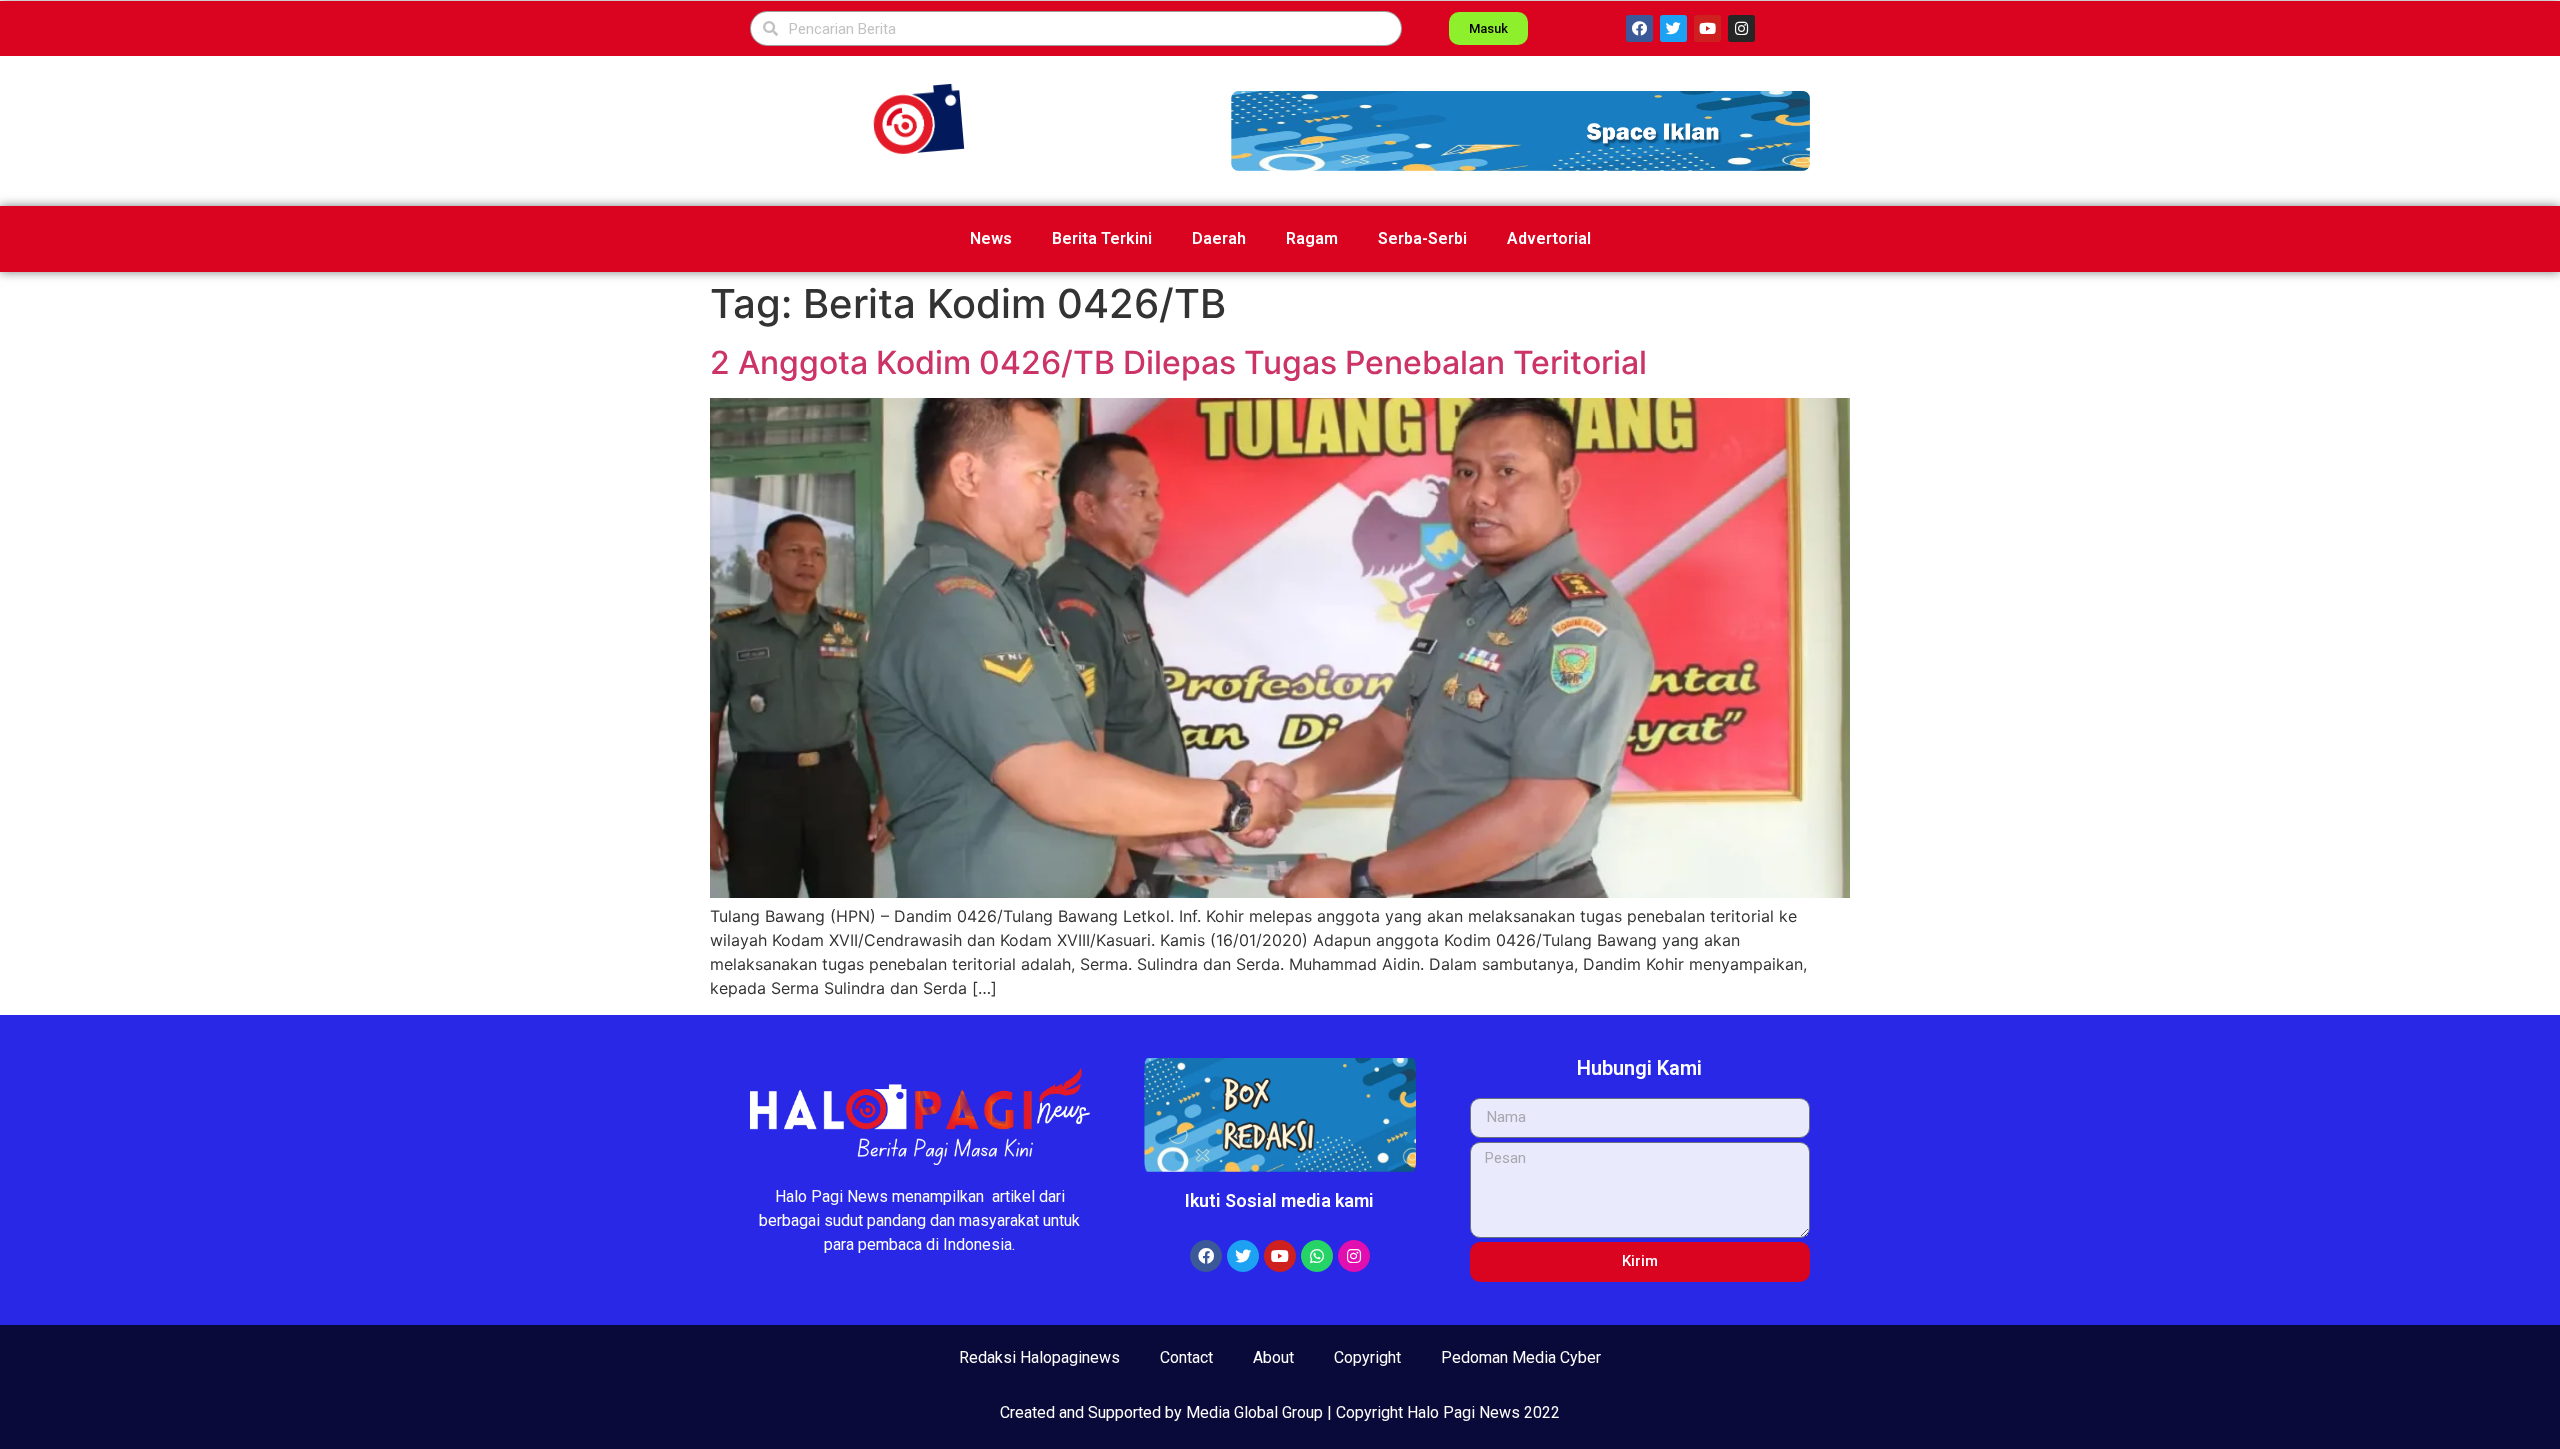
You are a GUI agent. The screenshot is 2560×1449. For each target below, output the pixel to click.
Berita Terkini (1102, 238)
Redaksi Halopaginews (1039, 1357)
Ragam (1312, 238)
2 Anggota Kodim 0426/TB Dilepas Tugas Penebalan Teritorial (1178, 362)
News (991, 238)
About (1273, 1357)
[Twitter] (1673, 28)
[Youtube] (1707, 28)
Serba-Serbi (1422, 238)
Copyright (1367, 1357)
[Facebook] (1639, 28)
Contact (1186, 1357)
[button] (1520, 131)
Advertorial (1549, 238)
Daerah (1219, 238)
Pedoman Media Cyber (1521, 1357)
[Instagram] (1741, 28)
